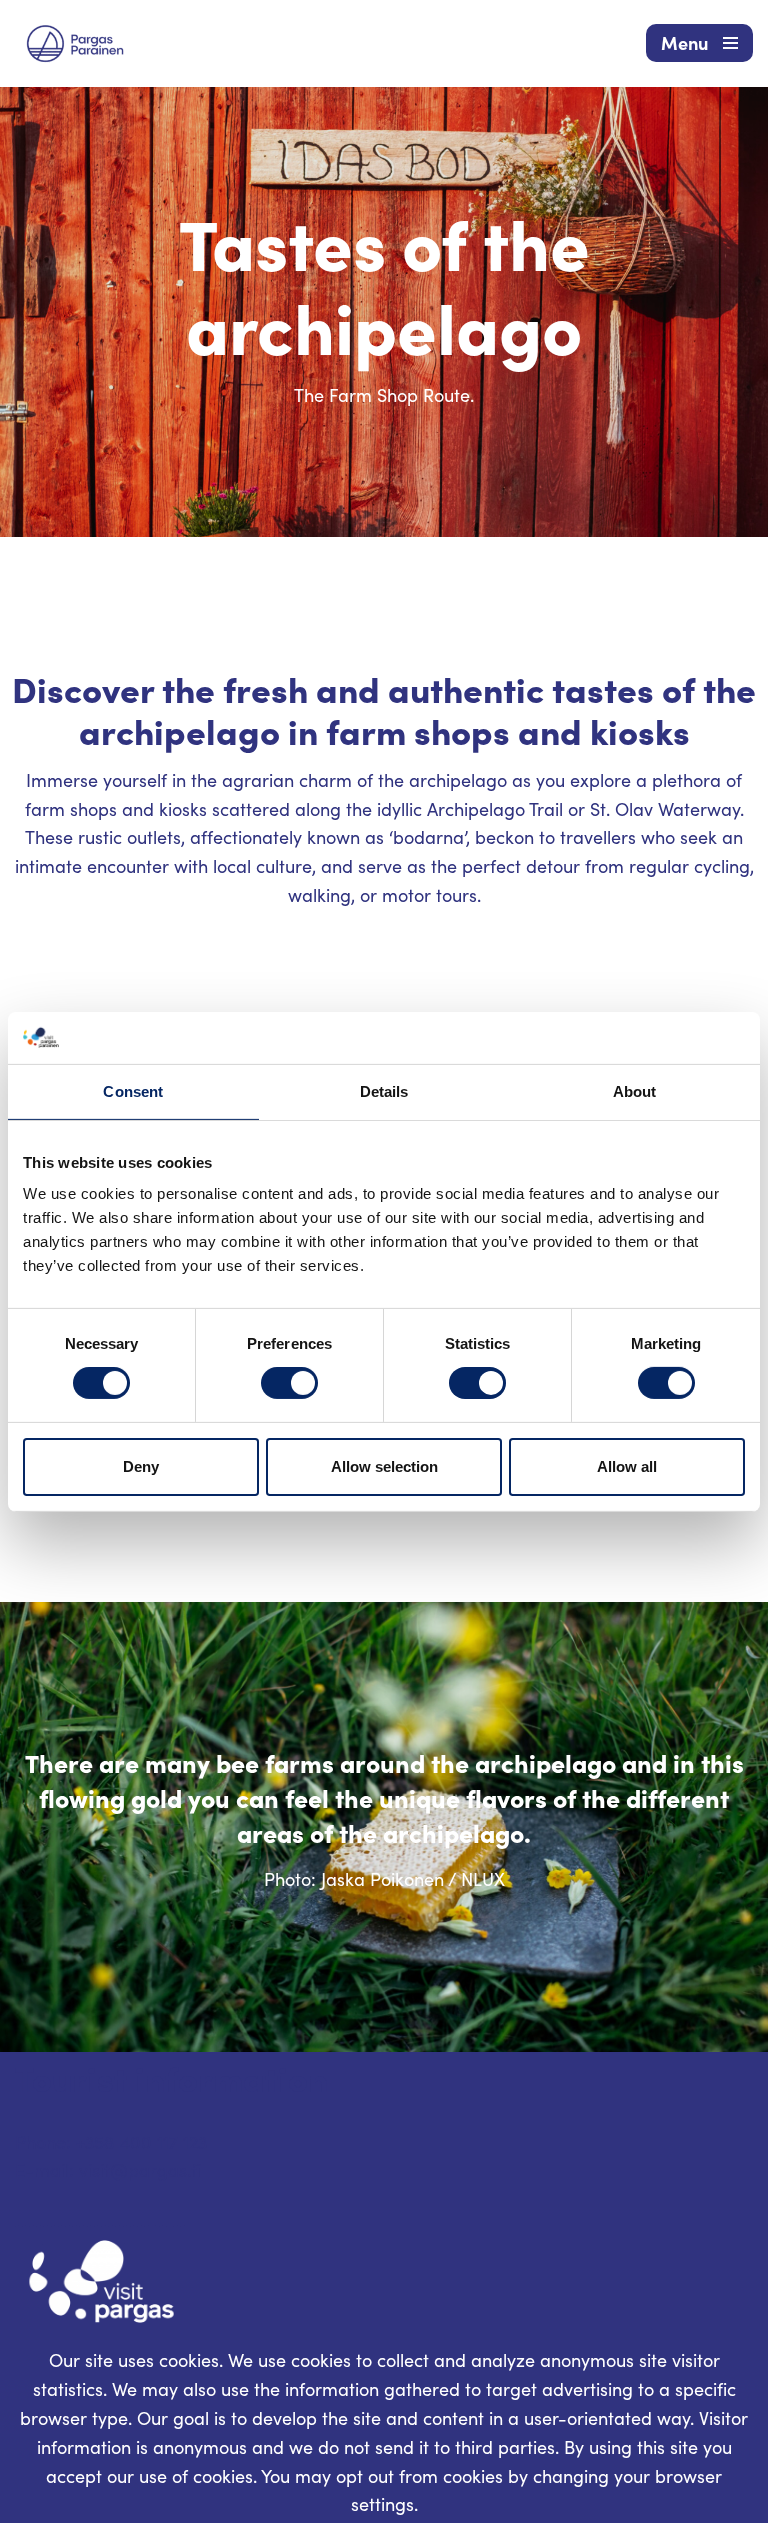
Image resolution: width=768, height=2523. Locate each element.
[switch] (289, 1383)
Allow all (627, 1466)
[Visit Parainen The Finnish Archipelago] (75, 43)
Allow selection (384, 1466)
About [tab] (635, 1091)
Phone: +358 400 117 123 (111, 2142)
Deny (141, 1466)
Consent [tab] (133, 1091)
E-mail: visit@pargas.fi (108, 2170)
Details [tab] (384, 1091)
